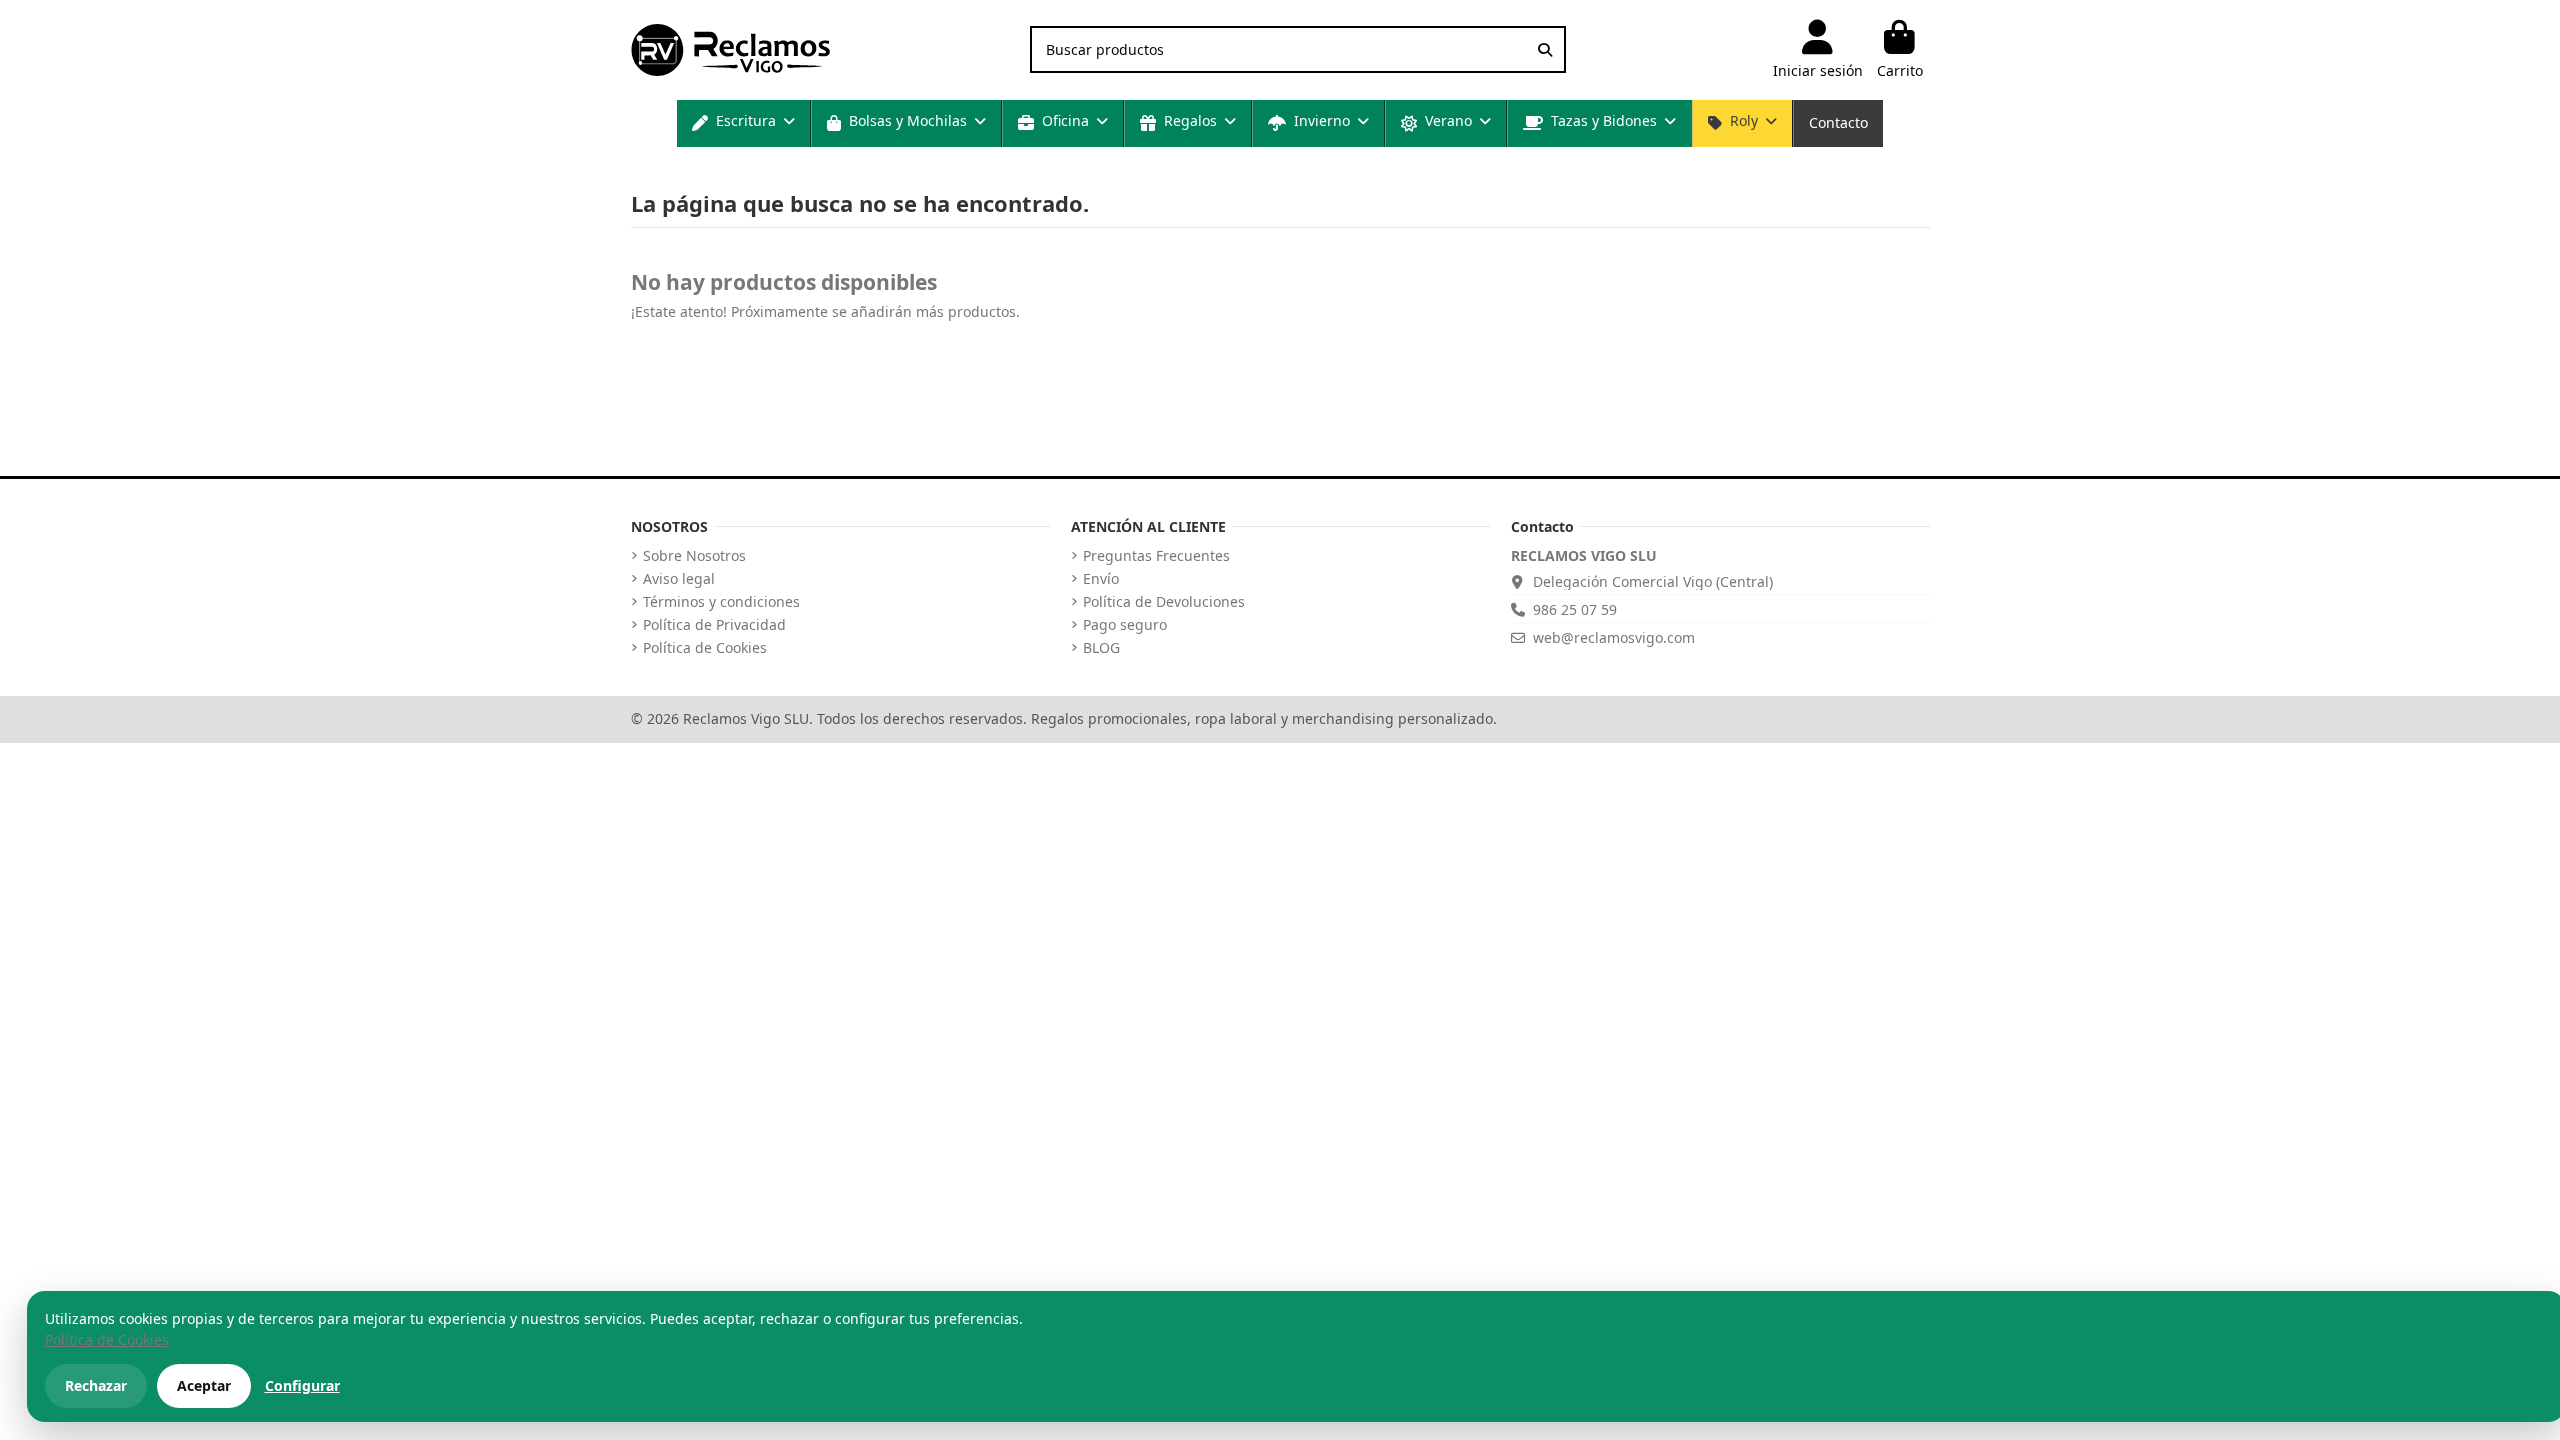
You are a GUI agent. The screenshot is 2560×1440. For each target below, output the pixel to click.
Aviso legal (679, 579)
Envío (1101, 579)
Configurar (302, 1385)
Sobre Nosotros (694, 556)
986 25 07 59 (1575, 609)
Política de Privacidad (714, 625)
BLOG (1101, 648)
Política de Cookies (705, 648)
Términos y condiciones (721, 602)
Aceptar (204, 1385)
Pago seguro (1125, 625)
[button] (743, 123)
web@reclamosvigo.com (1614, 637)
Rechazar (96, 1385)
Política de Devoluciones (1164, 602)
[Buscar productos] (1545, 49)
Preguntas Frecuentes (1156, 556)
